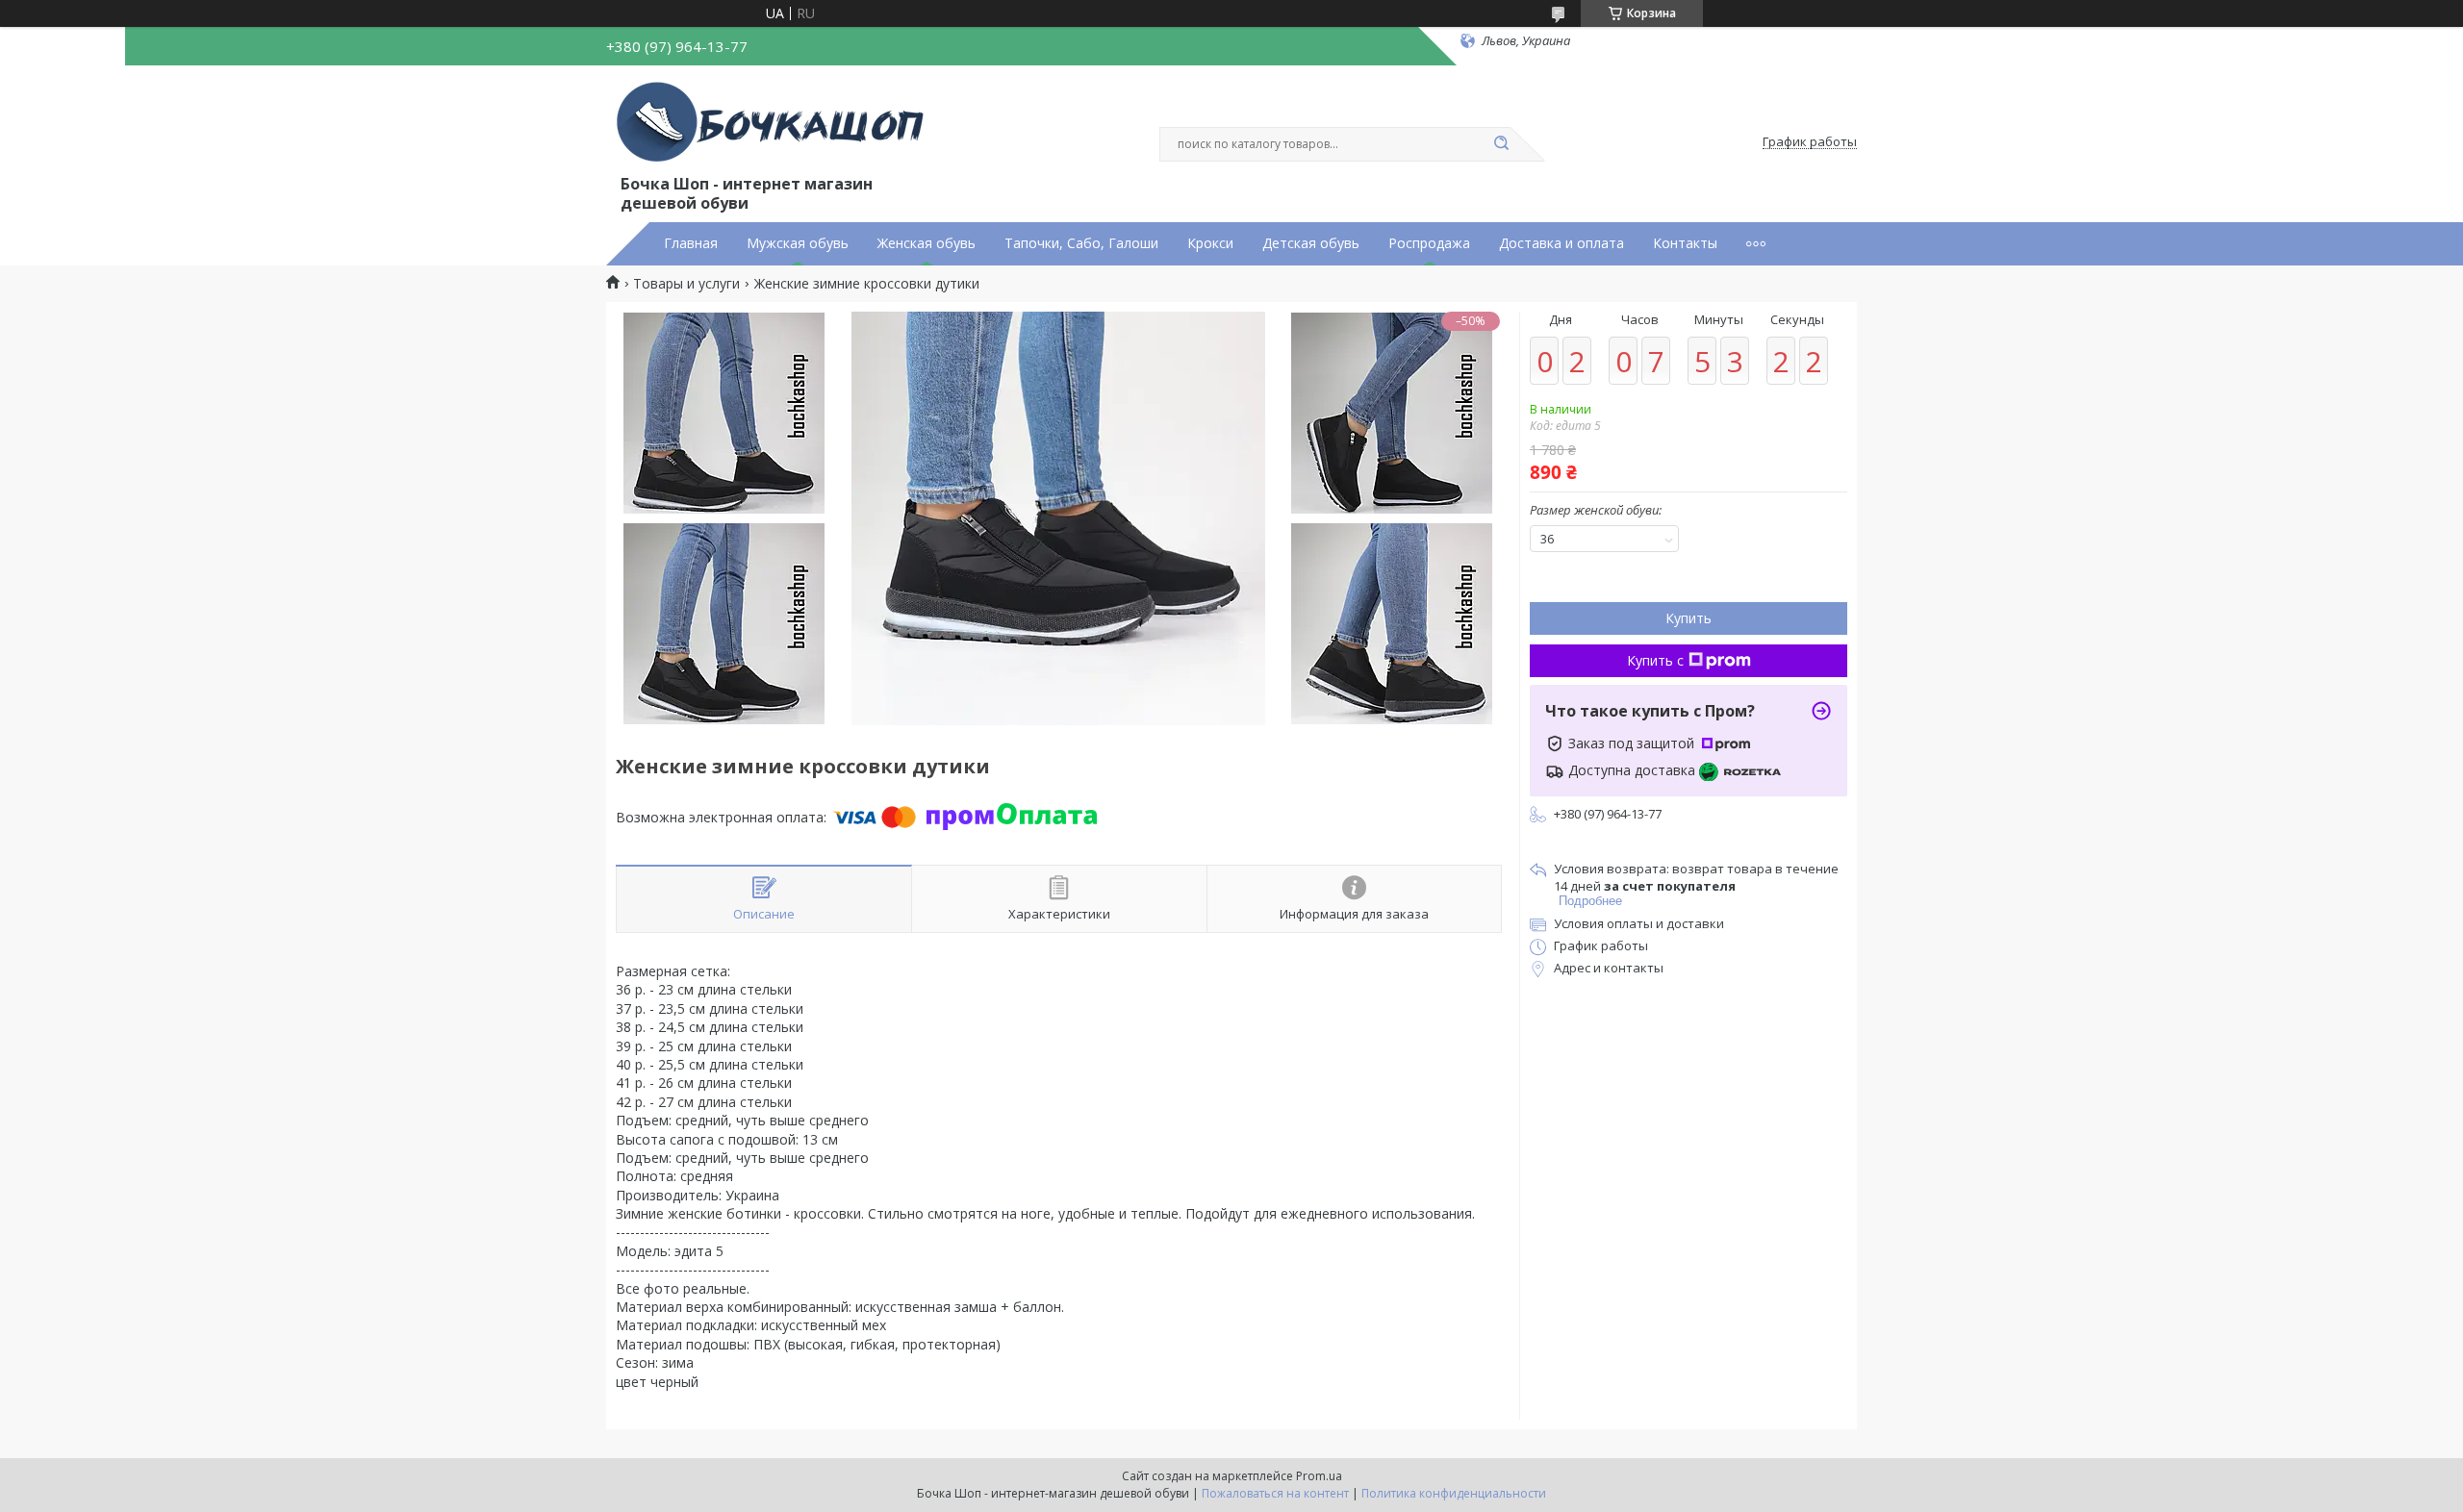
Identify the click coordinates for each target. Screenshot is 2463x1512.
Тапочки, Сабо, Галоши (1081, 243)
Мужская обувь (798, 243)
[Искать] (1501, 144)
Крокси (1210, 243)
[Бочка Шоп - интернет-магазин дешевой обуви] (774, 123)
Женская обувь (927, 243)
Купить (1689, 618)
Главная (691, 243)
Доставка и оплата (1562, 243)
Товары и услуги (686, 284)
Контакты (1685, 243)
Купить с (1655, 660)
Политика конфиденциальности (1454, 1493)
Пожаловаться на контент (1275, 1493)
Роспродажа (1429, 243)
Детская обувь (1311, 243)
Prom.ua (1319, 1476)
